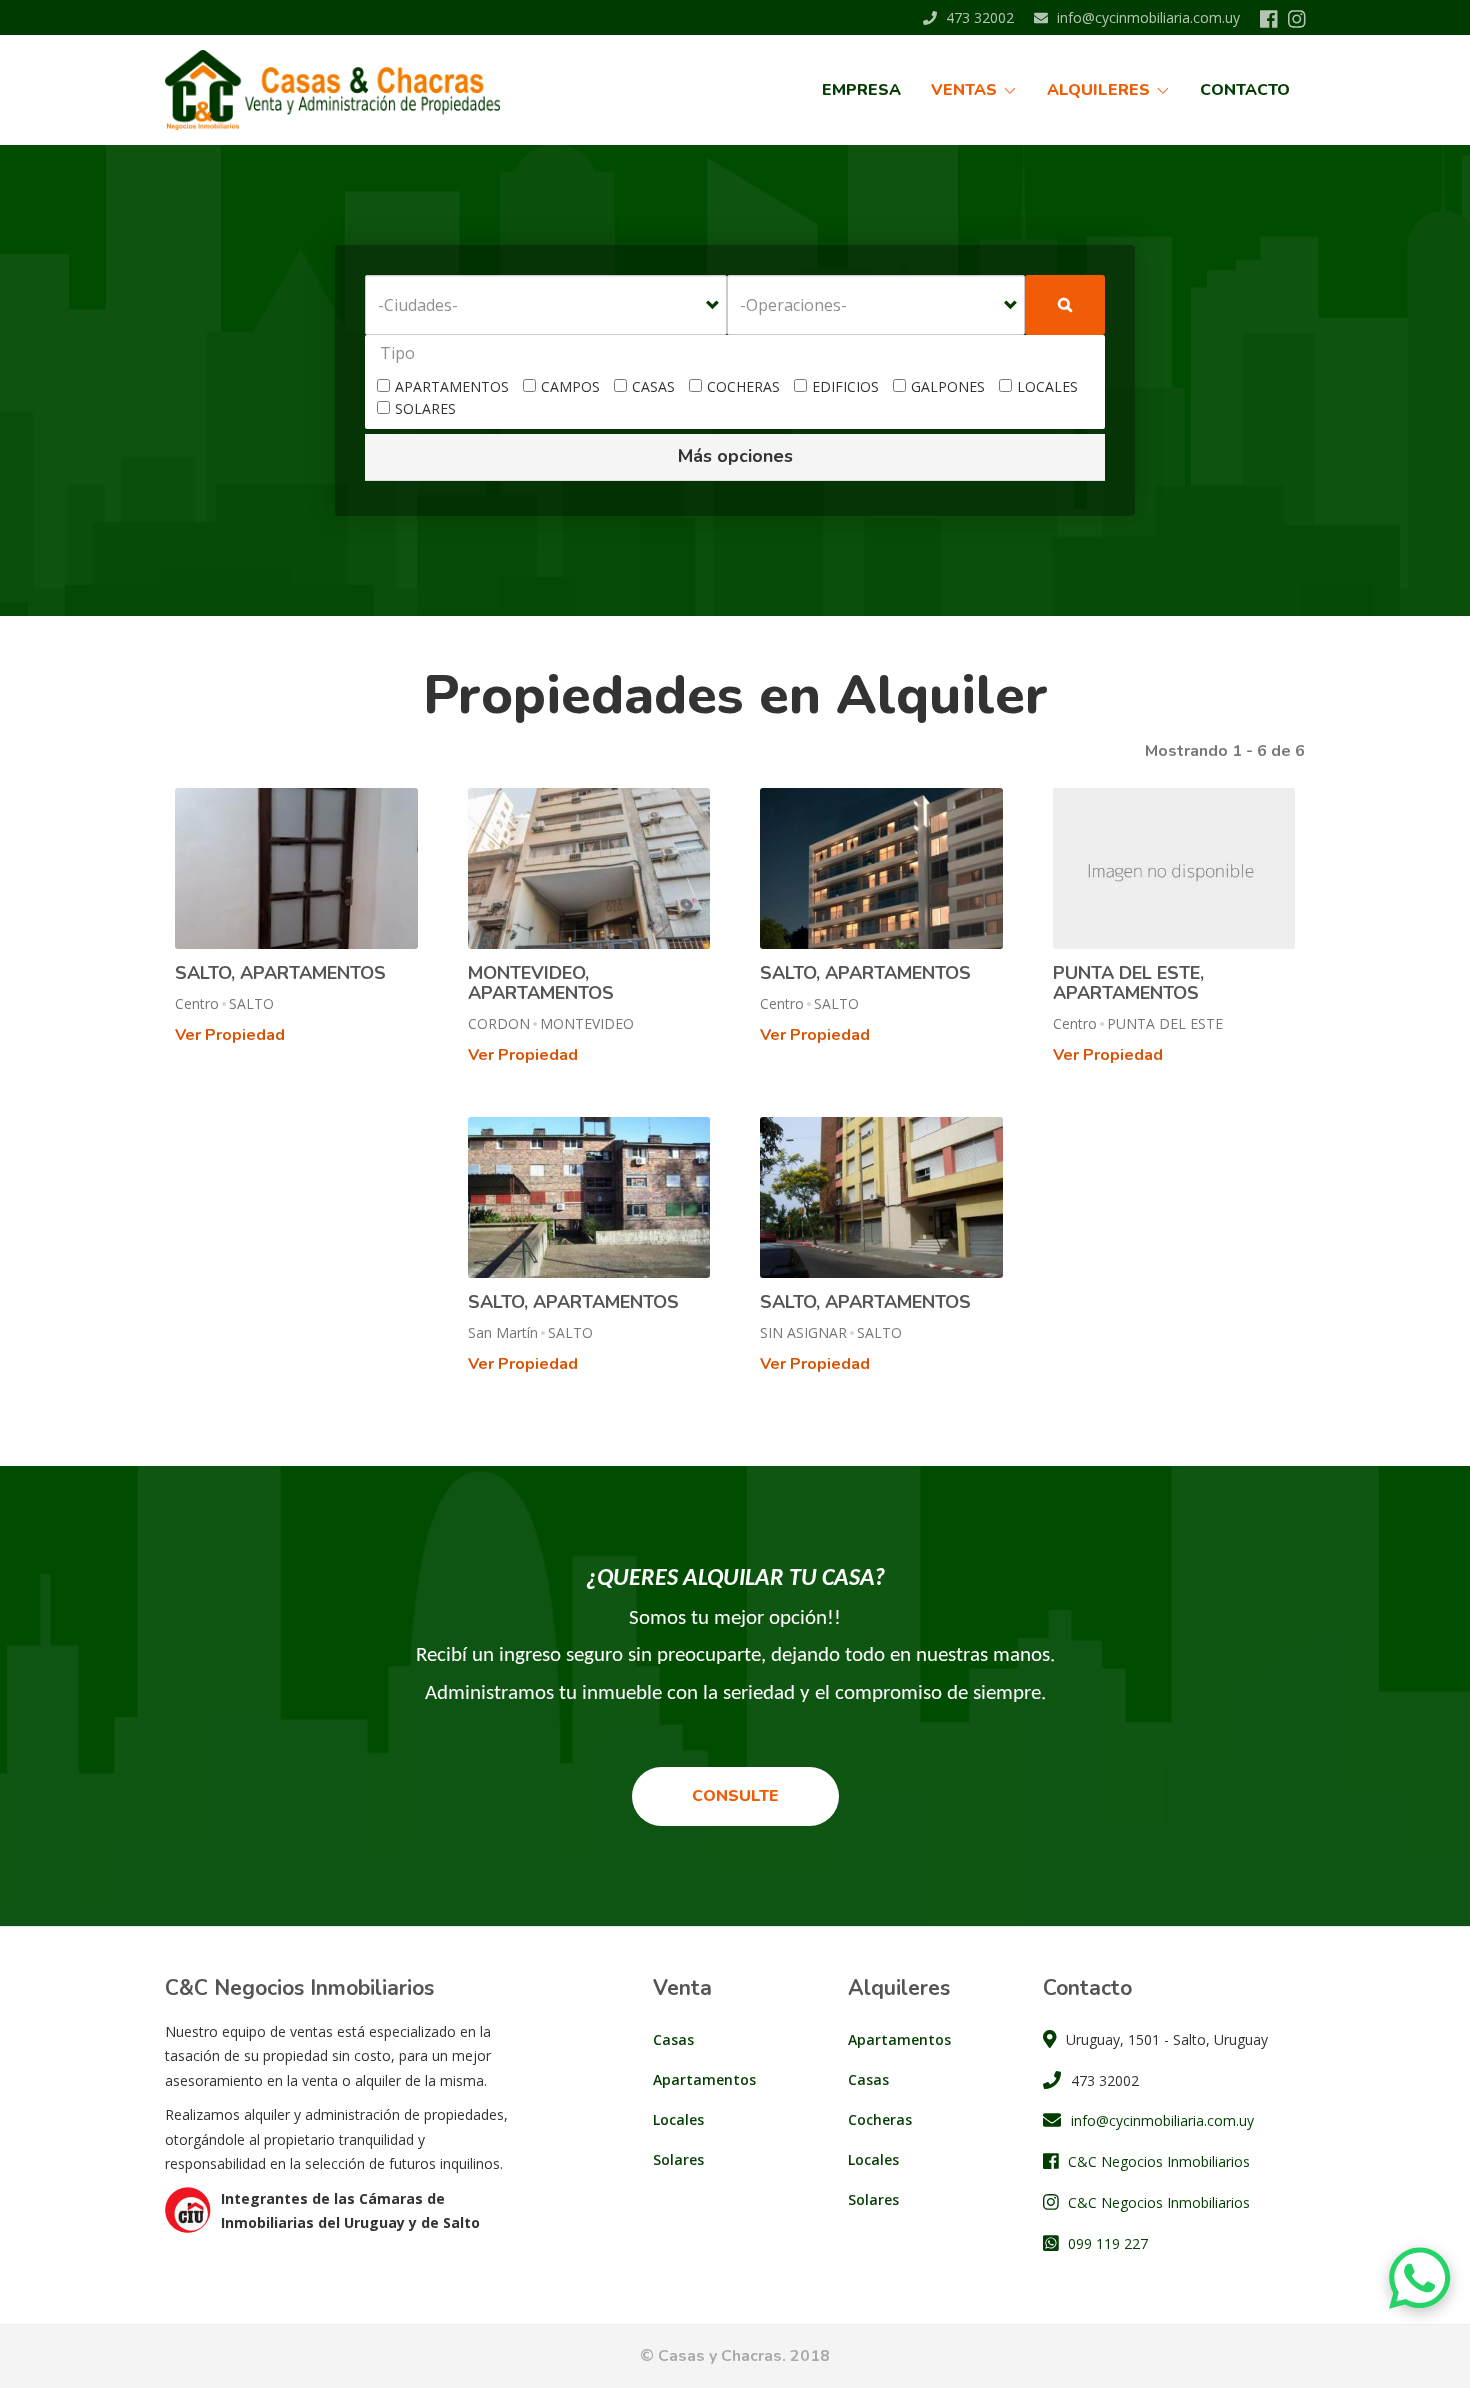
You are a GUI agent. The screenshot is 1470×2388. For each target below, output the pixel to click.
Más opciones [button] (735, 456)
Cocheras (880, 2119)
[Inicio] (340, 90)
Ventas (966, 90)
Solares (678, 2159)
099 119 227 (1108, 2243)
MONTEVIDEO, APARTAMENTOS (541, 983)
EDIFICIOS (845, 386)
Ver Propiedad (230, 1035)
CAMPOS (570, 386)
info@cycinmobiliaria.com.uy (1146, 17)
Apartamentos (704, 2079)
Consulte (735, 1796)
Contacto (1245, 90)
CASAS (653, 386)
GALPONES (948, 386)
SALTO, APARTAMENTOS (280, 973)
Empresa (861, 90)
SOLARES (425, 408)
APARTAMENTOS (452, 386)
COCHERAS (743, 386)
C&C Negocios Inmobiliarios (1159, 2161)
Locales (678, 2119)
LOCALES (1047, 386)
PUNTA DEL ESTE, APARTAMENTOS (1128, 983)
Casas (673, 2039)
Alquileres (1100, 90)
